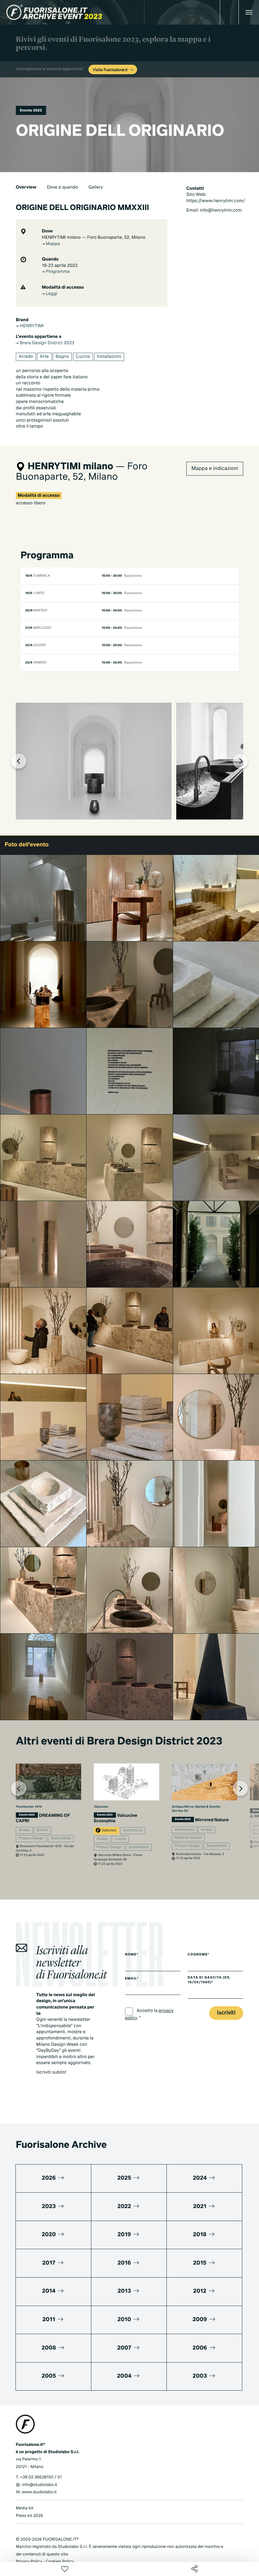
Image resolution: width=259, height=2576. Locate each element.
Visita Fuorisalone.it (111, 70)
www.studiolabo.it (39, 2492)
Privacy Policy (29, 2562)
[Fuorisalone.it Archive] (54, 12)
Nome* (132, 1955)
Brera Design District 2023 (46, 343)
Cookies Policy (59, 2562)
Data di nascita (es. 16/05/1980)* (209, 1980)
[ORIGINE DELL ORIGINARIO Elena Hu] (43, 1417)
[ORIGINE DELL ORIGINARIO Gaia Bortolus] (43, 1244)
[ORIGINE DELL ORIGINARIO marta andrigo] (130, 1677)
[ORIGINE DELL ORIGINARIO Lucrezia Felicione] (43, 1071)
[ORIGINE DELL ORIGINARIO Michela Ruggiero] (43, 898)
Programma (57, 272)
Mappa (52, 244)
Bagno (62, 357)
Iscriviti (226, 2013)
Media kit (25, 2508)
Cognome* (199, 1955)
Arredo (26, 357)
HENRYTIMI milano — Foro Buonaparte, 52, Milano (94, 238)
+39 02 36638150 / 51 (41, 2477)
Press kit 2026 (29, 2516)
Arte (44, 357)
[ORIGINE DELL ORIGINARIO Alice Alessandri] (130, 1590)
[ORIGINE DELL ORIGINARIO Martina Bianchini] (43, 1504)
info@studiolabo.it (40, 2485)
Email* (132, 1979)
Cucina (83, 357)
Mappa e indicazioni (215, 469)
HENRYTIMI (31, 326)
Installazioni (109, 357)
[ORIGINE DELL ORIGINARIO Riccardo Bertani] (43, 1331)
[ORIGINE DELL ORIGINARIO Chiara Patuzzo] (130, 1071)
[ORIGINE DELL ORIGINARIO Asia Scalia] (130, 898)
